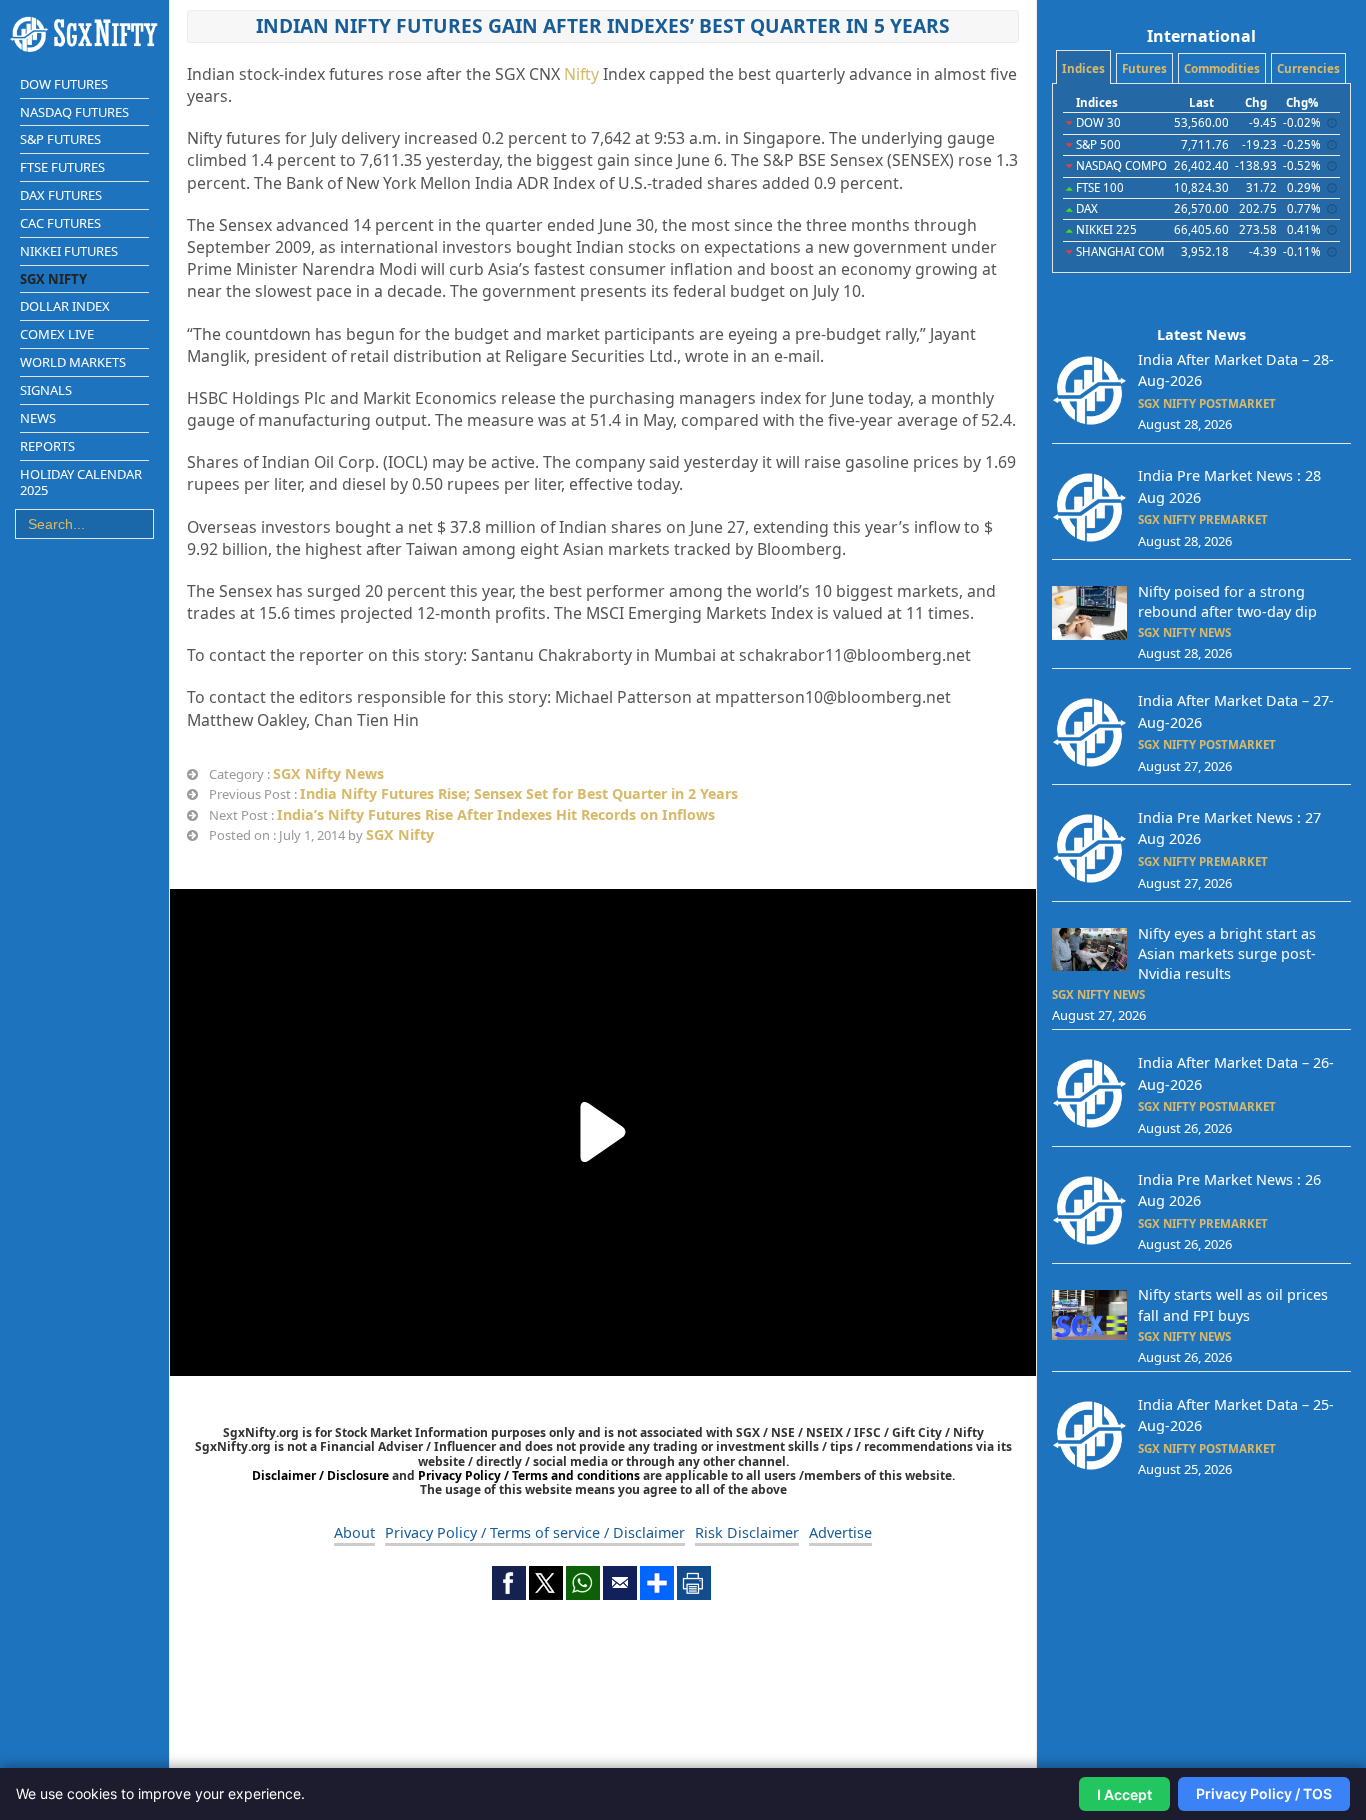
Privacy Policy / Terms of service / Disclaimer (535, 1532)
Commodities (1222, 68)
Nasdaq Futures (74, 112)
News (38, 418)
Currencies (1308, 68)
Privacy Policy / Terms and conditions (529, 1475)
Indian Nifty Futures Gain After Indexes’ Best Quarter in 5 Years (603, 25)
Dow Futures (64, 84)
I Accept (1124, 1794)
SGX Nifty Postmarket (1207, 403)
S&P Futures (60, 139)
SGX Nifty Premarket (1203, 519)
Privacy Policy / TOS (1264, 1793)
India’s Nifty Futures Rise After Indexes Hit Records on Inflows (496, 814)
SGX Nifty (400, 834)
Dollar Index (65, 306)
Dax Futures (61, 195)
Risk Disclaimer (747, 1532)
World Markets (73, 362)
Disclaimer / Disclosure (322, 1475)
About (354, 1532)
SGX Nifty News (328, 773)
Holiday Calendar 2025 (81, 482)
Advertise (840, 1532)
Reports (47, 446)
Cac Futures (60, 223)
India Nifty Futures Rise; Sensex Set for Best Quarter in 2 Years (519, 793)
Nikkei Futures (69, 251)
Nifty (581, 74)
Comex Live (57, 334)
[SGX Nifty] (84, 34)
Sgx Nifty (53, 279)
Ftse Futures (62, 167)
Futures (1144, 68)
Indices (1083, 68)
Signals (46, 390)
